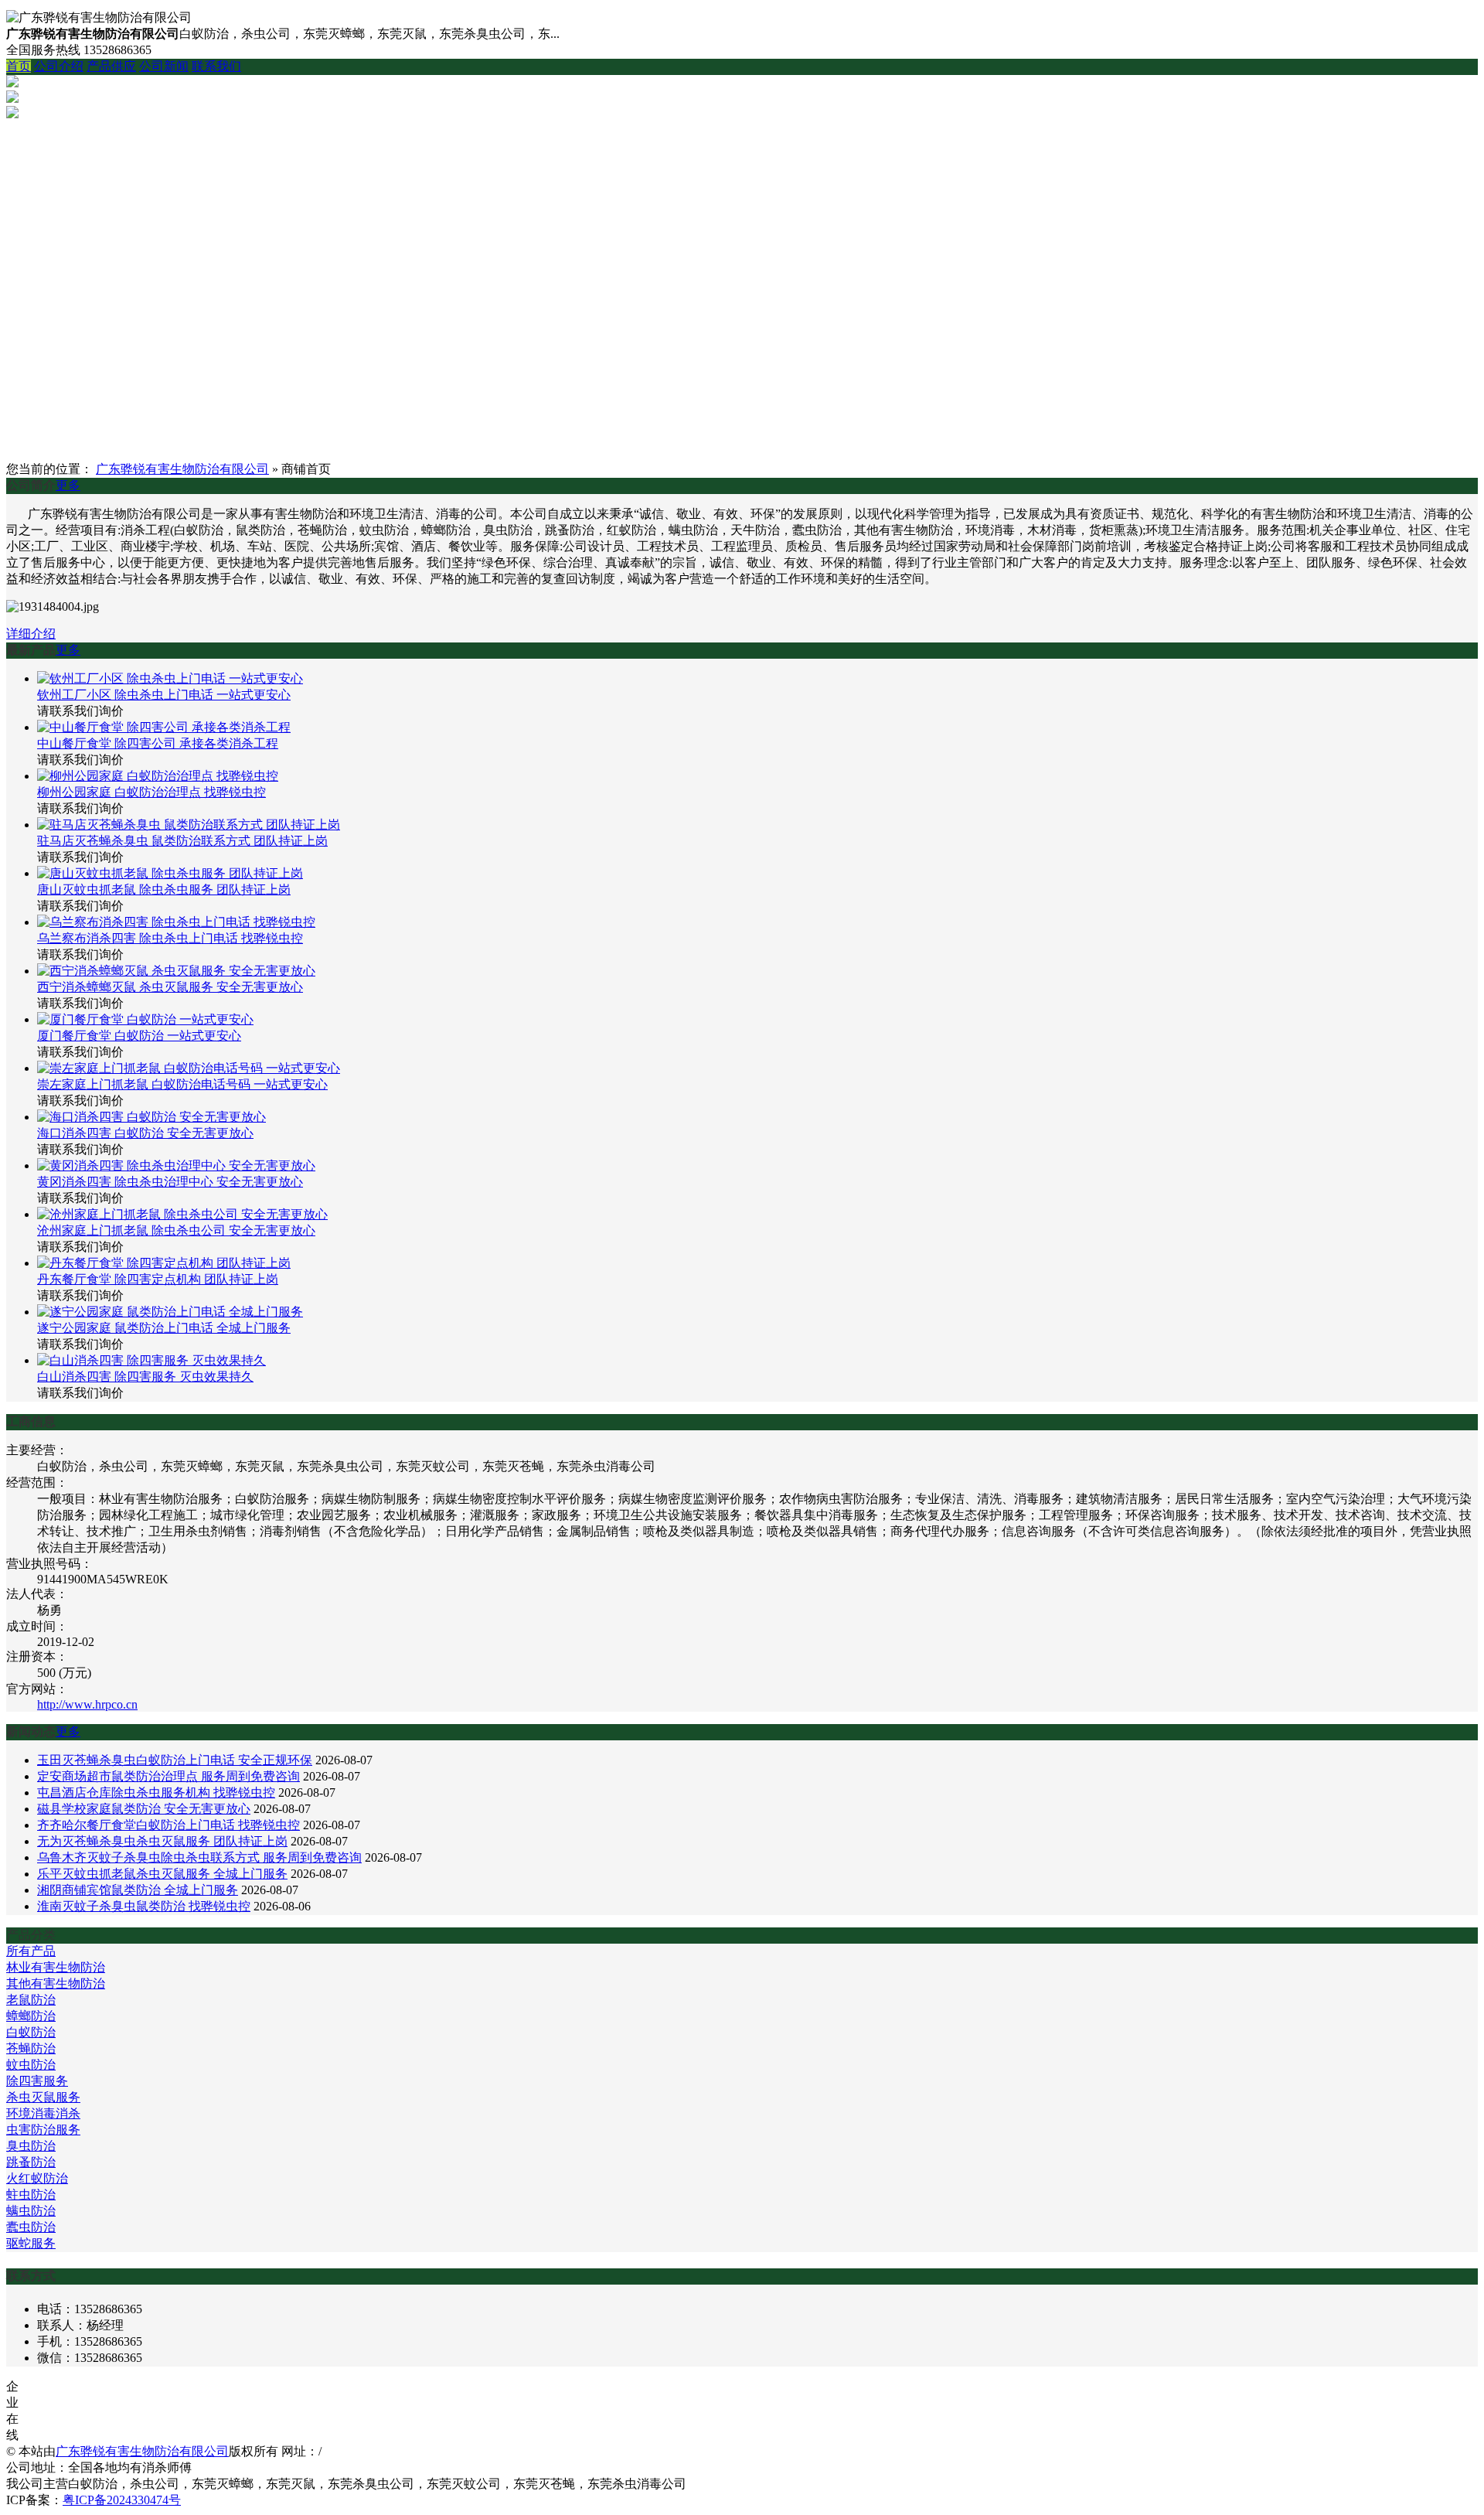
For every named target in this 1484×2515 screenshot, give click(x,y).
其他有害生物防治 (56, 1983)
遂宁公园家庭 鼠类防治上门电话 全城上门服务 (164, 1328)
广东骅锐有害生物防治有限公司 (182, 469)
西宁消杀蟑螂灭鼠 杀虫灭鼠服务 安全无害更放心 (170, 987)
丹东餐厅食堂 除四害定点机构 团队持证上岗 (158, 1279)
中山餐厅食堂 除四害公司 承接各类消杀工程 (158, 743)
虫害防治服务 (43, 2130)
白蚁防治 (31, 2032)
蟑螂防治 (31, 2016)
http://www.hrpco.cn (87, 1704)
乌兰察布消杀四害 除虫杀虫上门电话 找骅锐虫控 (170, 938)
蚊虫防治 (31, 2065)
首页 (19, 66)
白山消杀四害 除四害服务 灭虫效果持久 (145, 1377)
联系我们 (216, 66)
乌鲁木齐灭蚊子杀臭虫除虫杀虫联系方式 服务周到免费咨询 (199, 1857)
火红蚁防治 (37, 2178)
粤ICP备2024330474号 (122, 2500)
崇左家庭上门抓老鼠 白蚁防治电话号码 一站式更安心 (182, 1084)
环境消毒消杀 (43, 2113)
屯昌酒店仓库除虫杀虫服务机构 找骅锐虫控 (156, 1793)
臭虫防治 (31, 2146)
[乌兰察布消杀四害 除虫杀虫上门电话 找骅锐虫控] (176, 922)
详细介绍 (31, 634)
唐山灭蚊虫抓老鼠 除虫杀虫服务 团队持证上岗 (164, 889)
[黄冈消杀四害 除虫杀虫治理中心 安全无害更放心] (176, 1165)
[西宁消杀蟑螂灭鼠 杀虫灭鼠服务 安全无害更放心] (176, 971)
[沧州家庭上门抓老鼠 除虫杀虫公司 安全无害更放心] (182, 1214)
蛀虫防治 (31, 2195)
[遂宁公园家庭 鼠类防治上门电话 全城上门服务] (170, 1312)
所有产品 (31, 1951)
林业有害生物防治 (56, 1967)
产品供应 (111, 66)
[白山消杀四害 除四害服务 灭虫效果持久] (151, 1360)
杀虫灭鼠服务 (43, 2097)
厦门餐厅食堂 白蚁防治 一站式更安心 (139, 1036)
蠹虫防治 (31, 2227)
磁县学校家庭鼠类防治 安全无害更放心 (144, 1809)
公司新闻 (164, 66)
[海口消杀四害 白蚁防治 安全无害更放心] (151, 1117)
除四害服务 (37, 2081)
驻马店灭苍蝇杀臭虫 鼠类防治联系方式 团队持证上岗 (182, 841)
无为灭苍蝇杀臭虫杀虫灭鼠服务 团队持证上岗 (162, 1841)
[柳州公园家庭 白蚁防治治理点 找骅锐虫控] (158, 776)
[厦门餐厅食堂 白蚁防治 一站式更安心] (145, 1019)
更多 (68, 485)
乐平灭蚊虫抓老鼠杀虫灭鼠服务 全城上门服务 (162, 1874)
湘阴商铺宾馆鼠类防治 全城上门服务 (138, 1890)
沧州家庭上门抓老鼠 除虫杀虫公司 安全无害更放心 (176, 1230)
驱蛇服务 (31, 2243)
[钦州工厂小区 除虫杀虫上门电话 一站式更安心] (170, 678)
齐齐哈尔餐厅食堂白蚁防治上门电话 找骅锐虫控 (168, 1825)
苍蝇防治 (31, 2048)
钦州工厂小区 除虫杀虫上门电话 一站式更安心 (164, 695)
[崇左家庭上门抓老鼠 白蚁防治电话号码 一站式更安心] (189, 1068)
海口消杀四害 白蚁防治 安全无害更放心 (145, 1133)
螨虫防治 (31, 2211)
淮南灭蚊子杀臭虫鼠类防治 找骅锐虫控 (144, 1906)
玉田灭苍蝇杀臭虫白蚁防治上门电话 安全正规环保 (175, 1760)
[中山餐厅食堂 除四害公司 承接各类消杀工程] (164, 727)
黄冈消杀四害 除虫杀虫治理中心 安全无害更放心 (170, 1182)
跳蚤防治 (31, 2162)
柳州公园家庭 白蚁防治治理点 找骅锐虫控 (151, 792)
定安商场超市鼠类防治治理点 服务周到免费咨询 (168, 1776)
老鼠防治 (31, 2000)
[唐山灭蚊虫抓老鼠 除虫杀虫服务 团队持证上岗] (170, 873)
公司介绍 (59, 66)
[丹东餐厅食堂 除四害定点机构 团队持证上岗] (164, 1263)
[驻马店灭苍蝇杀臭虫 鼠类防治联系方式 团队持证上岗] (189, 825)
